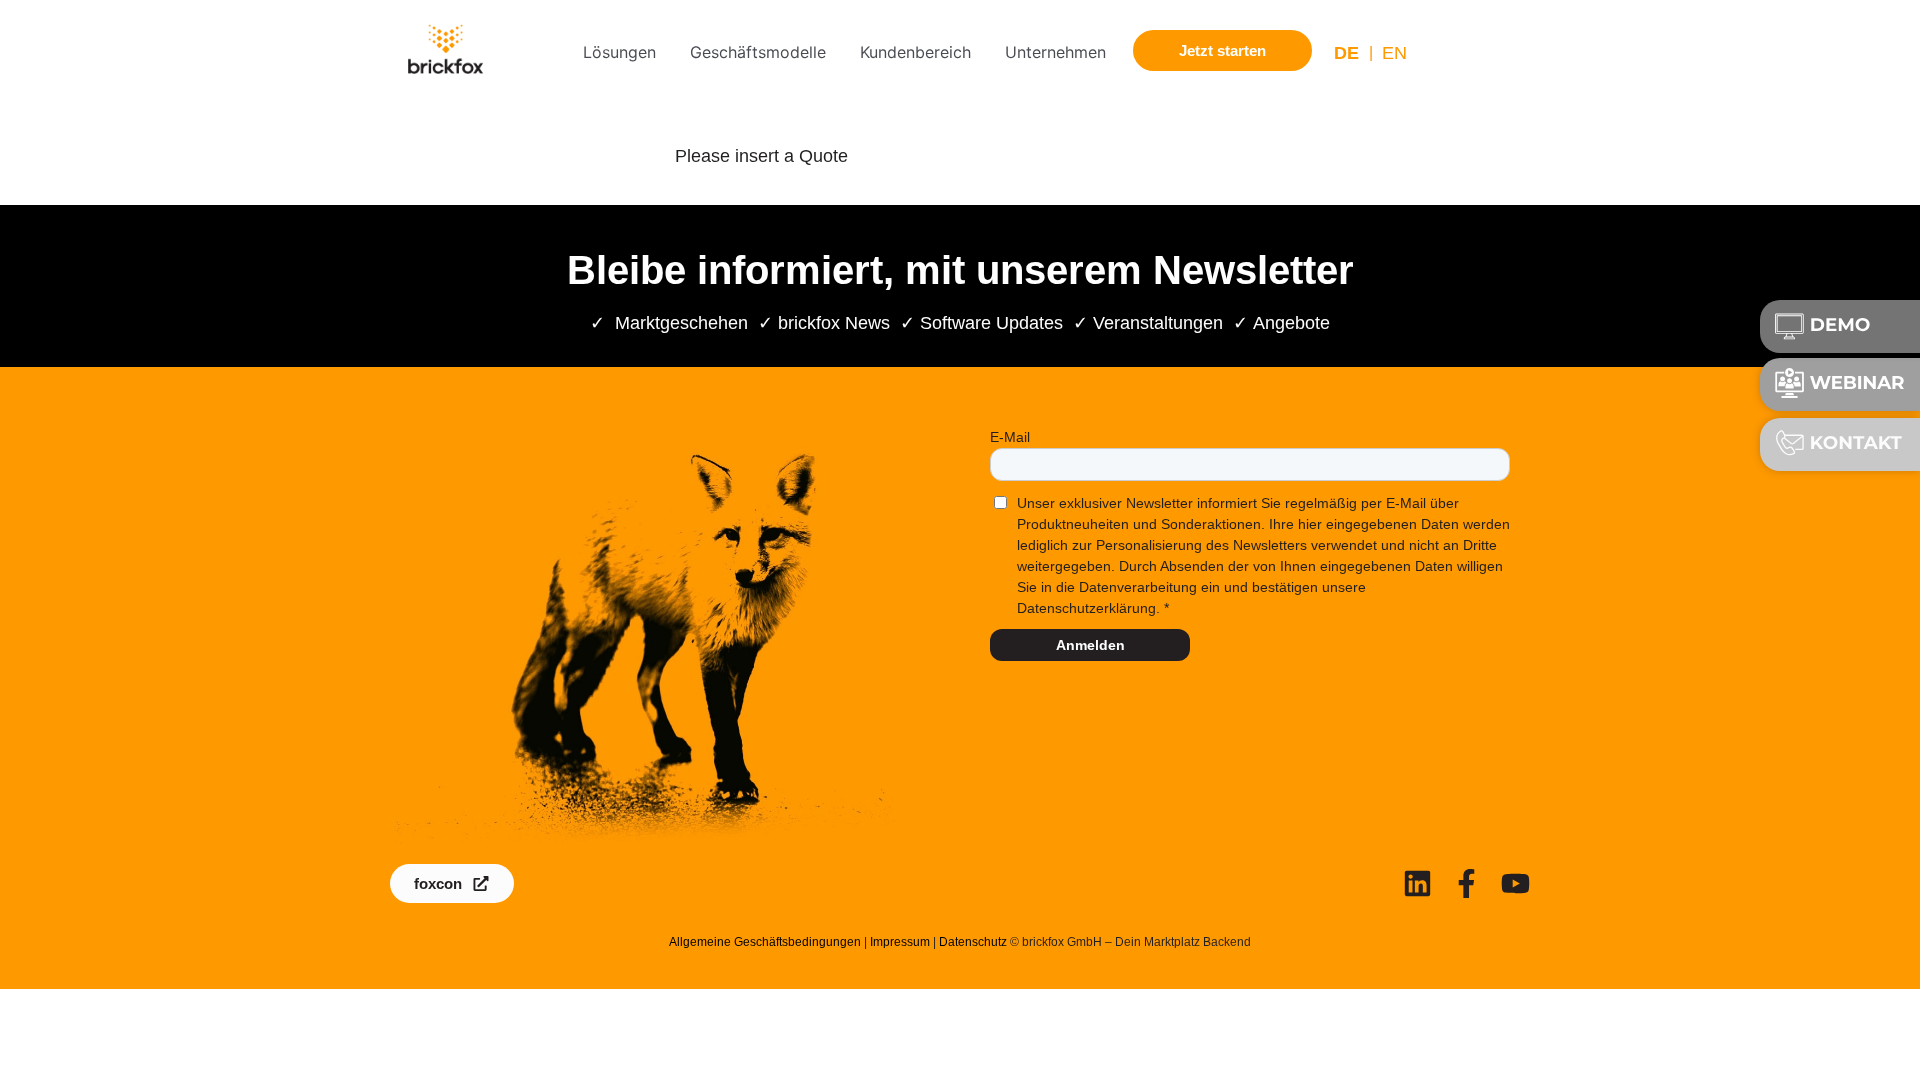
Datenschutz (973, 942)
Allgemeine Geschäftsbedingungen (765, 942)
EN (1394, 53)
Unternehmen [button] (1055, 52)
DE (1346, 53)
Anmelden (1090, 645)
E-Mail (1010, 437)
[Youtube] (1515, 883)
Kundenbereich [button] (915, 52)
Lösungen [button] (619, 52)
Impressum (900, 942)
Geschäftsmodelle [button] (758, 52)
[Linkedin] (1417, 883)
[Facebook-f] (1466, 883)
